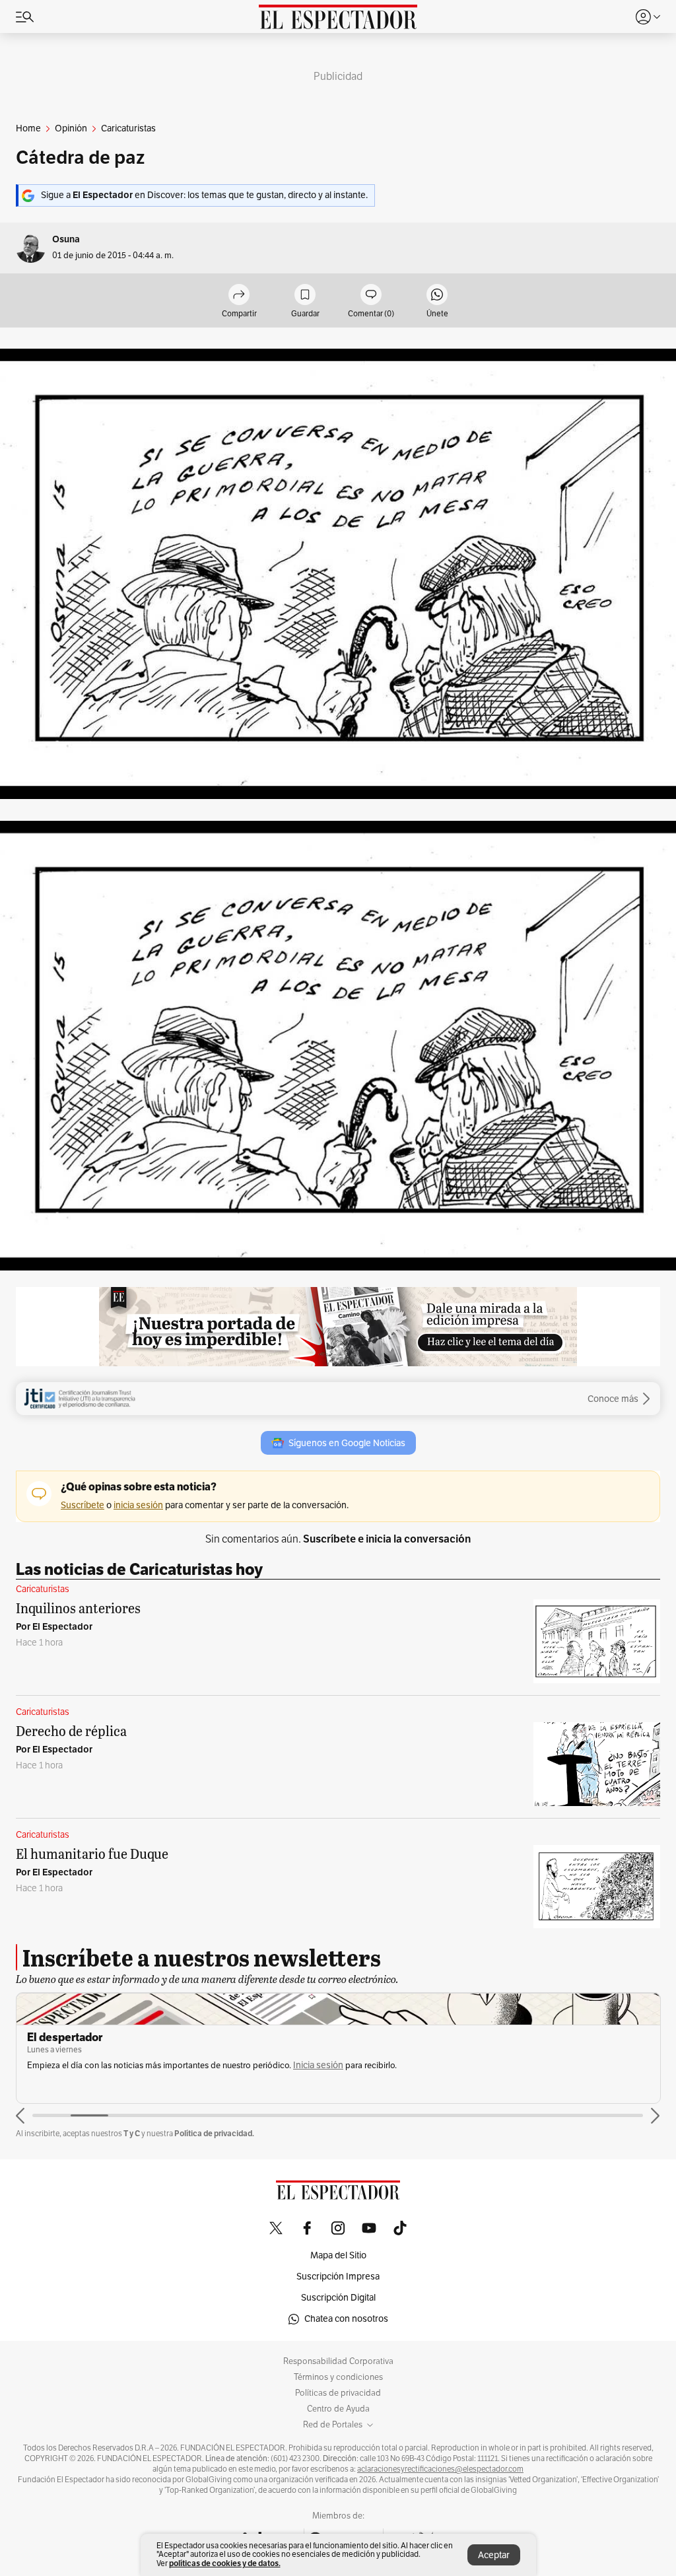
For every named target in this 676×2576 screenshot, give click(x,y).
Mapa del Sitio (338, 2255)
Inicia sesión (318, 2065)
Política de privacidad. (214, 2133)
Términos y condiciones (338, 2377)
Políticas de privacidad (338, 2393)
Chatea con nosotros (346, 2319)
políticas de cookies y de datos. (225, 2563)
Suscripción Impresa (338, 2277)
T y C (132, 2133)
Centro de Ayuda (338, 2409)
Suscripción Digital (338, 2298)
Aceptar (494, 2555)
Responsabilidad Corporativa (338, 2361)
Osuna (66, 239)
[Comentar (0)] (371, 296)
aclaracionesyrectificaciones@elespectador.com (440, 2469)
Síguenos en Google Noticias (347, 1443)
